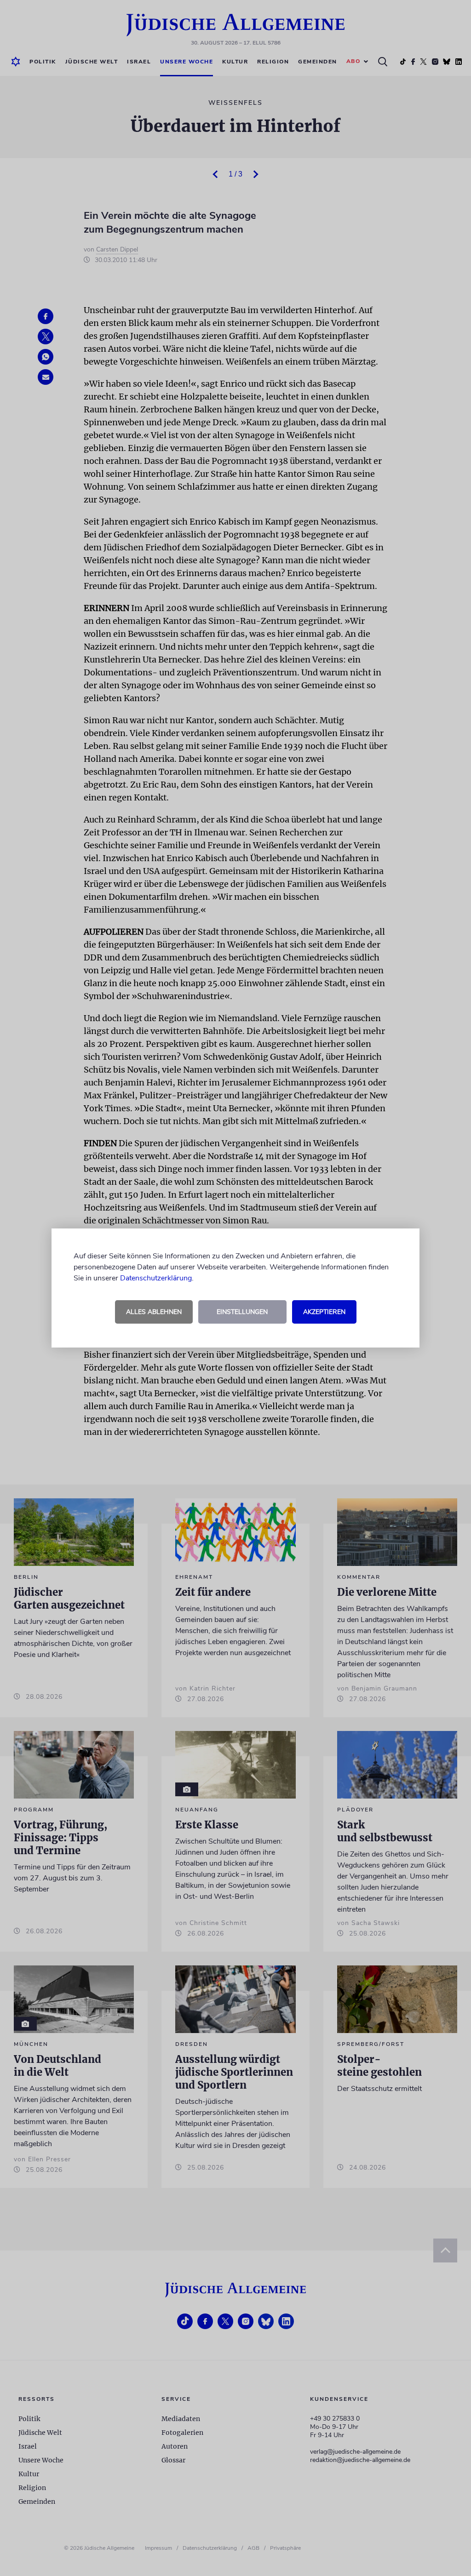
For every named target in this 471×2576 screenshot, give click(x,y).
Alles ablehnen (154, 1312)
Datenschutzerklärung (156, 1278)
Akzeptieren (324, 1312)
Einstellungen (242, 1312)
